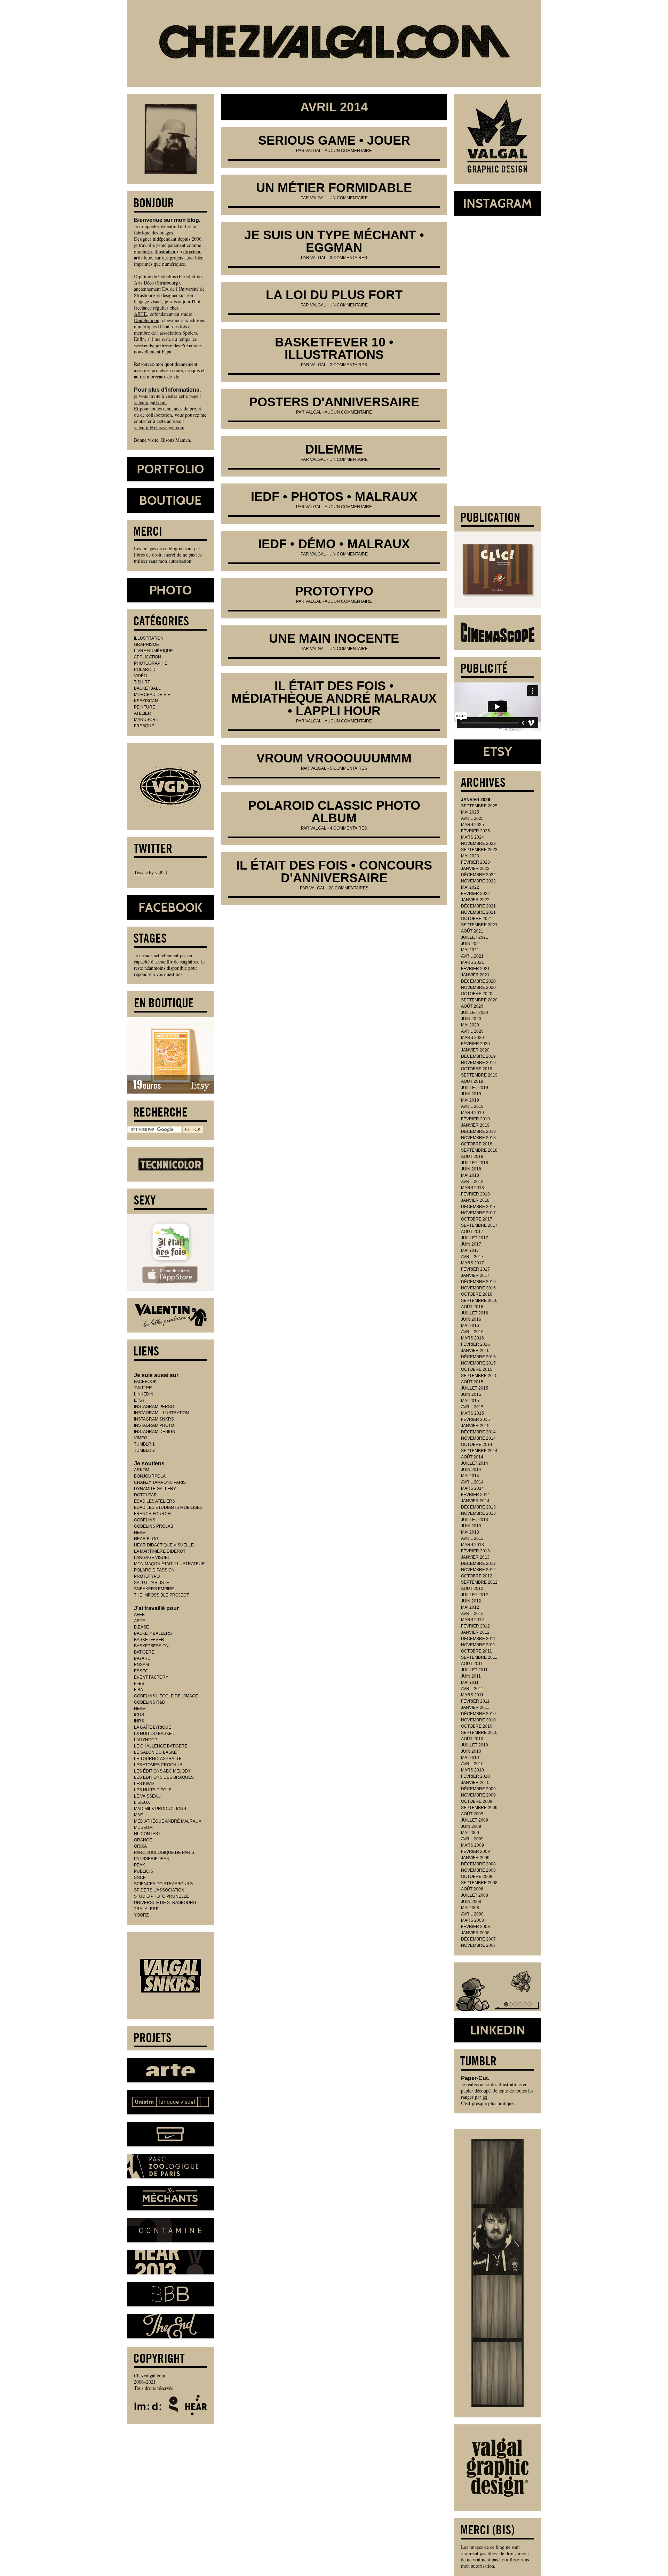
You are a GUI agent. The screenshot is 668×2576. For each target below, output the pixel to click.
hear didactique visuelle (164, 1545)
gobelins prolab (154, 1526)
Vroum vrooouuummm (334, 758)
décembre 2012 (478, 1563)
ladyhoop (146, 1740)
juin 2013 (471, 1526)
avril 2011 (472, 1689)
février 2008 (475, 1927)
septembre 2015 (479, 1376)
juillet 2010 (475, 1745)
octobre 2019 (477, 1069)
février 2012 (475, 1626)
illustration (149, 638)
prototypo (147, 1576)
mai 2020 (470, 1025)
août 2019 (472, 1081)
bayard (142, 1658)
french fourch (152, 1514)
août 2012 (472, 1589)
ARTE (140, 314)
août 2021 (472, 931)
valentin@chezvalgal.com (159, 427)
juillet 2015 (475, 1388)
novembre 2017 (478, 1213)
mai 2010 (470, 1758)
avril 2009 (472, 1839)
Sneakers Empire (154, 1589)
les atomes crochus (158, 1765)
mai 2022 (470, 887)
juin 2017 (471, 1244)
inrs (139, 1721)
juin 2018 (471, 1169)
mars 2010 (472, 1770)
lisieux (142, 1802)
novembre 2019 (478, 1063)
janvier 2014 (475, 1501)
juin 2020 (471, 1019)
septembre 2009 (479, 1808)
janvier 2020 (475, 1050)
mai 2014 (470, 1476)
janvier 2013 (475, 1557)
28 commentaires (349, 888)
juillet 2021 (475, 937)
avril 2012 (472, 1614)
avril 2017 (472, 1257)
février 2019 (475, 1119)
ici (485, 2097)
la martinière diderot (160, 1551)
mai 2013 (470, 1532)
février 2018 (475, 1194)
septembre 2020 (479, 1000)
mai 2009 (470, 1833)
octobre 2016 (477, 1294)
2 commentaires (348, 365)
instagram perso (154, 1407)
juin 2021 (471, 944)
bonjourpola (150, 1476)
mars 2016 (472, 1338)
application (148, 657)
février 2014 (475, 1495)
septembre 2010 (479, 1733)
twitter (143, 1388)
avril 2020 (472, 1031)
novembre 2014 (478, 1438)
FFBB (139, 1683)
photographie (151, 663)
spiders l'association (159, 1890)
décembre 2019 (478, 1056)
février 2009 (475, 1851)
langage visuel (148, 301)
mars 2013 (472, 1545)
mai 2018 (470, 1175)
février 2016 (475, 1344)
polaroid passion (154, 1570)
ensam (141, 1665)
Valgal (313, 151)
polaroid (145, 670)
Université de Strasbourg (165, 1903)
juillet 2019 (475, 1088)
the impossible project (161, 1595)
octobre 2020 (477, 994)
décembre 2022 (478, 875)
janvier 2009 (475, 1858)
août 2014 (472, 1457)
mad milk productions (160, 1809)
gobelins (145, 1520)
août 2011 (472, 1664)
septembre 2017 (479, 1225)
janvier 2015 (475, 1426)
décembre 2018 (478, 1131)
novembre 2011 (478, 1645)
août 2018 (472, 1157)
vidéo (140, 676)
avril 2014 (472, 1482)
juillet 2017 (475, 1238)
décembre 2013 (478, 1507)
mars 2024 (472, 837)
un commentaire (349, 198)
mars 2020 (472, 1038)
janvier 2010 (475, 1783)
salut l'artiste (152, 1583)
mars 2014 (472, 1488)
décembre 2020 (478, 981)
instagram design (155, 1432)
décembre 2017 (478, 1207)
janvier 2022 (475, 900)
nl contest (147, 1834)
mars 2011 (472, 1695)
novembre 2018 (478, 1138)
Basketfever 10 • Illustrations (334, 348)
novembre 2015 (478, 1363)
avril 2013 (472, 1538)
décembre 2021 (478, 906)
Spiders (190, 333)
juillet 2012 (475, 1595)
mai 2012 (470, 1607)
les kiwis (144, 1784)
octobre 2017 (477, 1219)
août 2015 (472, 1382)
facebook (145, 1382)
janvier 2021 (475, 975)
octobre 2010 (477, 1726)
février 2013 (475, 1551)
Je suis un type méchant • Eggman (334, 241)
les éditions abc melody (162, 1771)
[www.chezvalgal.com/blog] (334, 43)
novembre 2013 (478, 1513)
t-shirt (142, 682)
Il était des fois (172, 326)
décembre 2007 (478, 1939)
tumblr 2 (144, 1450)
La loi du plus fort (334, 295)
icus (139, 1715)
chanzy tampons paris (160, 1482)
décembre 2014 (478, 1432)
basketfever (149, 1640)
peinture (145, 707)
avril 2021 (472, 956)
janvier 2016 (475, 1351)
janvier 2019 (475, 1125)
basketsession (151, 1646)
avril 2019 (472, 1106)
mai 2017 (470, 1250)
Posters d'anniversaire (334, 402)
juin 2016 (471, 1319)
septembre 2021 (479, 925)
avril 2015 (472, 1407)
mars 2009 (472, 1845)
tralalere (146, 1909)
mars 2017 (472, 1263)
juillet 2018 (475, 1163)
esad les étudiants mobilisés (168, 1507)
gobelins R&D (150, 1702)
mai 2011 (470, 1682)
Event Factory (151, 1677)
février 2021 (475, 969)
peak (140, 1865)
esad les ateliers (154, 1501)
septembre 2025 (479, 806)
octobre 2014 (477, 1445)
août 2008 (472, 1889)
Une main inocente (334, 638)
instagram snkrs (154, 1419)
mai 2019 (470, 1100)
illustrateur (165, 251)
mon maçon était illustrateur (169, 1564)
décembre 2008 (478, 1864)
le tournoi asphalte (158, 1759)
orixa (140, 1846)
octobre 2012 (477, 1576)
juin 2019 (471, 1094)
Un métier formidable (334, 188)
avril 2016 (472, 1332)
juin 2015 (471, 1394)
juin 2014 (471, 1470)
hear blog (146, 1539)
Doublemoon (147, 320)
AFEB (139, 1615)
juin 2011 (471, 1676)
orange (143, 1840)
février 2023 (475, 862)
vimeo (141, 1438)
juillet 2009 (475, 1820)
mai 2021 (470, 950)
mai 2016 (470, 1326)
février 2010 (475, 1776)
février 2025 (475, 831)
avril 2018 (472, 1182)
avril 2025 (472, 818)
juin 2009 (471, 1826)
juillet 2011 (474, 1670)
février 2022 (475, 894)
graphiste (143, 251)
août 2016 (472, 1307)
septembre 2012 (479, 1582)
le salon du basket (157, 1752)
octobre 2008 (477, 1877)
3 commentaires (348, 258)
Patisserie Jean (152, 1859)
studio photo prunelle (161, 1896)
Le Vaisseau (147, 1796)
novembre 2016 (478, 1288)
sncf (140, 1878)
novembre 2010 (478, 1720)
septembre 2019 (479, 1075)
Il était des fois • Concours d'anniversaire (334, 871)
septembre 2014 (479, 1451)
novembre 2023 (478, 843)
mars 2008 (472, 1920)
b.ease (141, 1627)
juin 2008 (471, 1902)
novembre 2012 (478, 1570)
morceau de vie (152, 695)
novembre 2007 (478, 1945)
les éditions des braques (164, 1777)
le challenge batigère (161, 1746)
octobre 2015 (477, 1369)
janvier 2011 (475, 1707)
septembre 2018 (479, 1150)
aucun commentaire (348, 151)
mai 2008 (470, 1908)
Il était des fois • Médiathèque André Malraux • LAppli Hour (334, 698)
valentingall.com (150, 402)
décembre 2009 (478, 1789)
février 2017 (475, 1269)
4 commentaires (348, 828)
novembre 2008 (478, 1870)
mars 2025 (472, 825)
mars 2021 (472, 962)
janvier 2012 (475, 1632)
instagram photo (154, 1425)
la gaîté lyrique (153, 1727)
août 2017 (472, 1232)
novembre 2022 (478, 881)
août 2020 (472, 1006)
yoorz (141, 1915)
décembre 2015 (478, 1357)
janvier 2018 (475, 1200)
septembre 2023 (479, 850)
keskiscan (146, 701)
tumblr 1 (144, 1444)
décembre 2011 (478, 1639)
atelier (142, 713)
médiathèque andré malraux (168, 1821)
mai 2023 (470, 856)
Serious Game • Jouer (334, 140)
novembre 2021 (478, 912)
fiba (138, 1690)
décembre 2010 (478, 1714)
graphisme (146, 645)
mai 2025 (470, 812)
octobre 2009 (477, 1801)
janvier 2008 (475, 1933)
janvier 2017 (475, 1275)
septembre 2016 (479, 1301)
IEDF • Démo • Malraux (334, 544)
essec (141, 1671)
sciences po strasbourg (163, 1884)
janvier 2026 (476, 800)
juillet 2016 (475, 1313)
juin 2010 (471, 1751)
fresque (144, 726)
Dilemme (334, 449)
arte (140, 1621)
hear (140, 1533)
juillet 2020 (475, 1013)
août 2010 (472, 1739)
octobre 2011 (476, 1651)
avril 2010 (472, 1764)
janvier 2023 (475, 869)
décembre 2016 (478, 1282)
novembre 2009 (478, 1795)
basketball (147, 688)
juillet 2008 (475, 1895)
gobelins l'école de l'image (166, 1696)
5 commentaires (348, 768)
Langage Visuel (152, 1558)
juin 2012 (471, 1601)
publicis (144, 1871)
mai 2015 (470, 1401)
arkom (142, 1470)
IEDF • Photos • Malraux (334, 497)
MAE (138, 1815)
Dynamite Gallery (155, 1489)
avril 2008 (472, 1914)
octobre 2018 (477, 1144)
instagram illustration (161, 1413)
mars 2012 (472, 1620)
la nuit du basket (154, 1734)
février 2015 (475, 1419)
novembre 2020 (478, 987)
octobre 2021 (477, 919)
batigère (144, 1652)
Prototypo (334, 591)
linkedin (144, 1394)
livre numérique (153, 651)
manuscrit (146, 720)
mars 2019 (472, 1113)
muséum (143, 1827)
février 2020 (475, 1044)
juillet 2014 (475, 1463)
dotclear (145, 1495)
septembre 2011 (479, 1657)
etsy (139, 1400)
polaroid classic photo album (334, 812)
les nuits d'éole (153, 1790)
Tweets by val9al (150, 873)
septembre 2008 (479, 1883)
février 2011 (475, 1701)
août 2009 (472, 1814)
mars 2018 (472, 1188)
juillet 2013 (475, 1520)
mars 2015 (472, 1413)
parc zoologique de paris (164, 1853)
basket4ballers (153, 1633)
